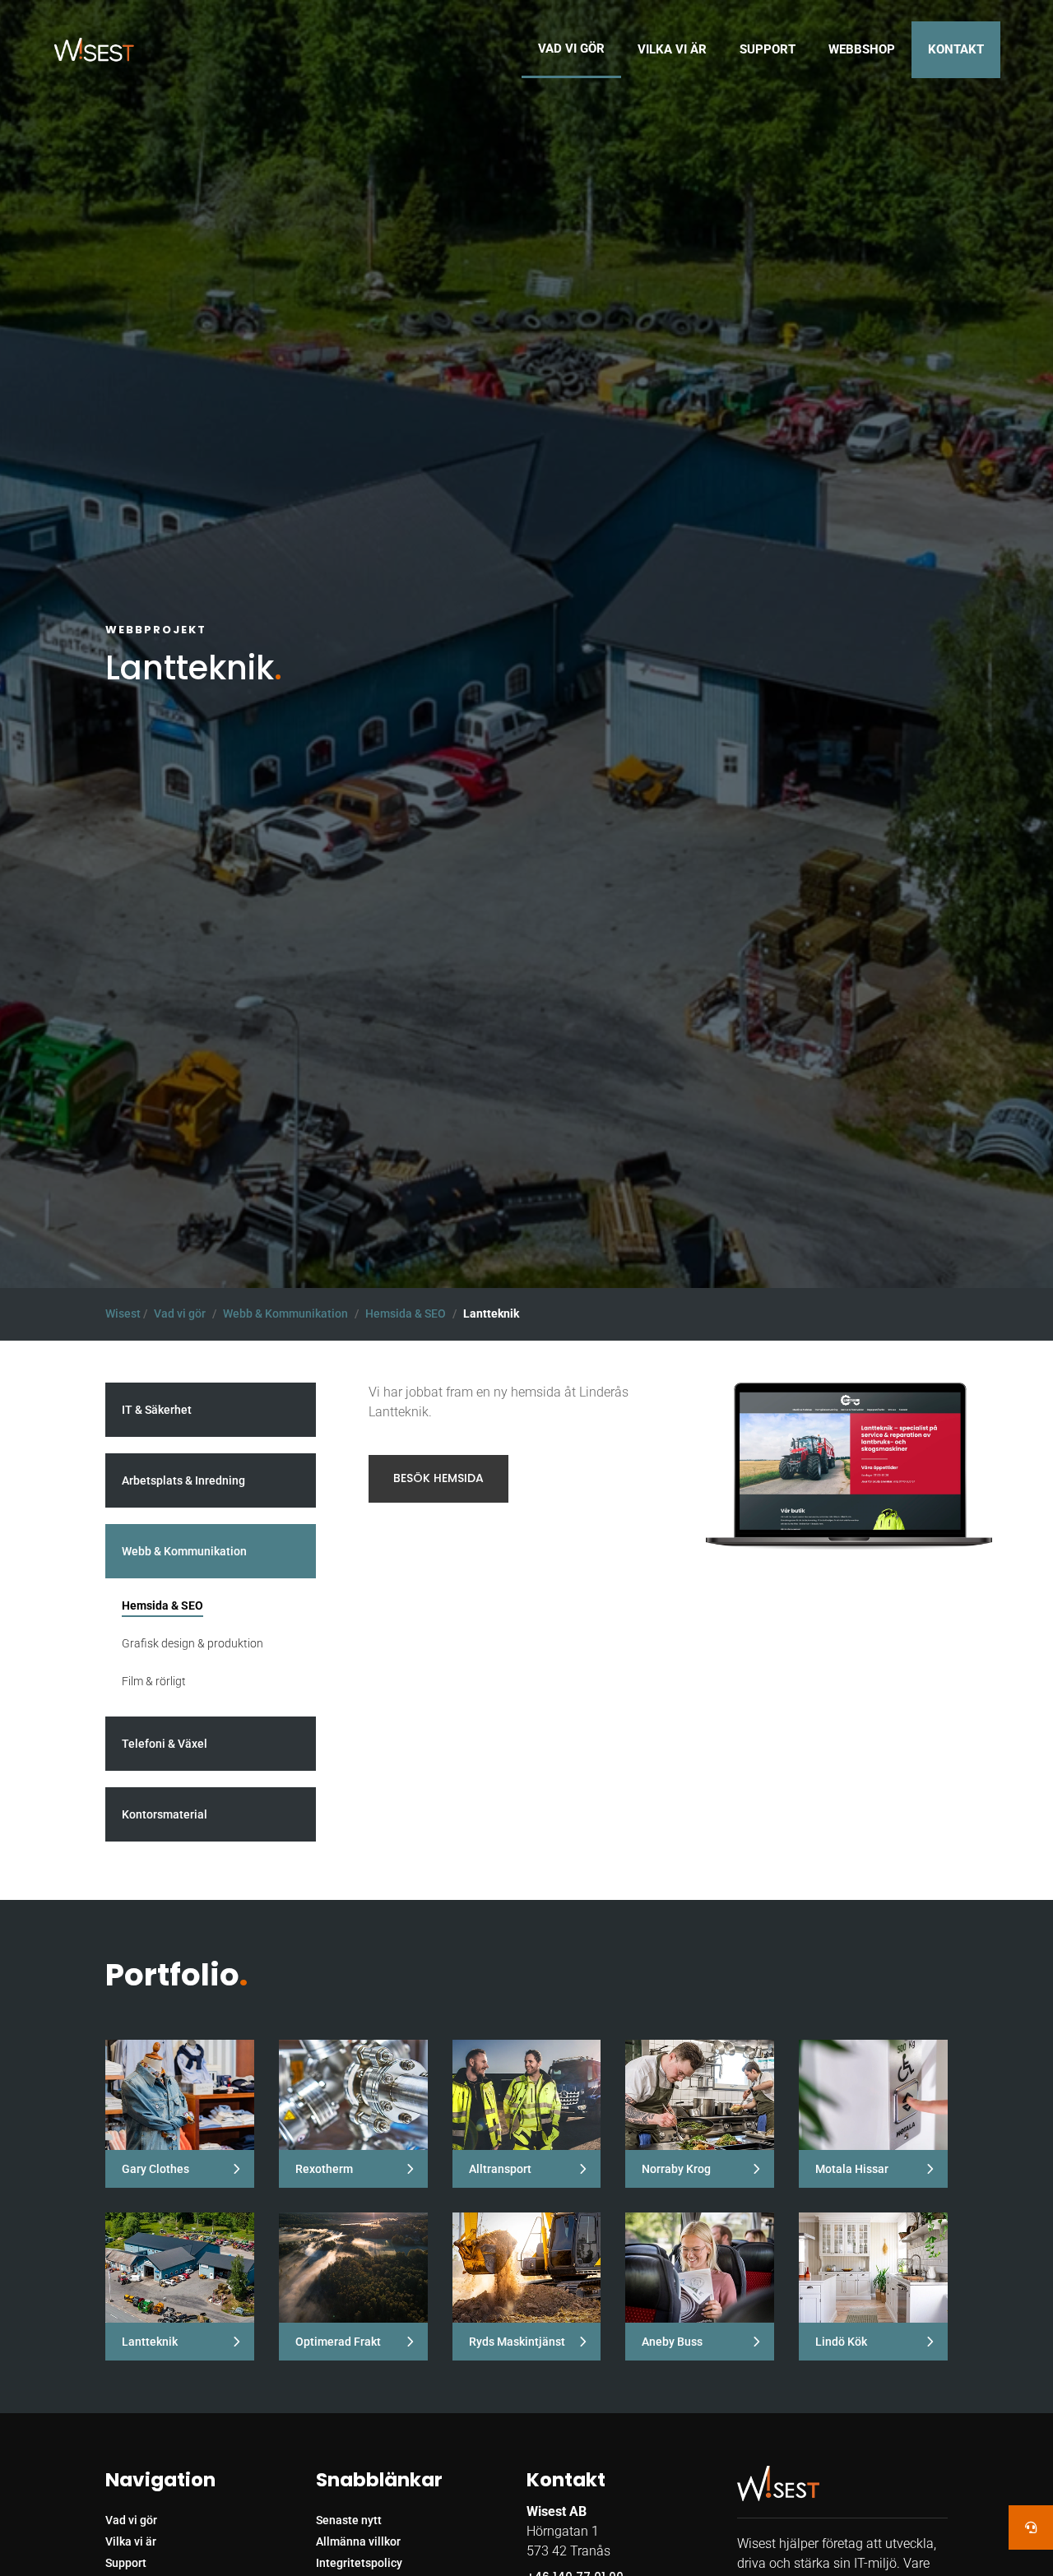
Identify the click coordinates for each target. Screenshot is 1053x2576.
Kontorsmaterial (165, 1814)
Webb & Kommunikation (285, 1313)
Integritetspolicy (359, 2563)
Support (768, 49)
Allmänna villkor (358, 2541)
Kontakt (956, 49)
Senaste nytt (349, 2520)
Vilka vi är (672, 49)
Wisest (123, 1313)
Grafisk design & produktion (193, 1643)
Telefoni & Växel (165, 1744)
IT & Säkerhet (157, 1410)
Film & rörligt (154, 1681)
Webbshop (862, 49)
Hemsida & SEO (406, 1313)
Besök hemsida (438, 1478)
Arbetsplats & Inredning (183, 1480)
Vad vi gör (571, 49)
